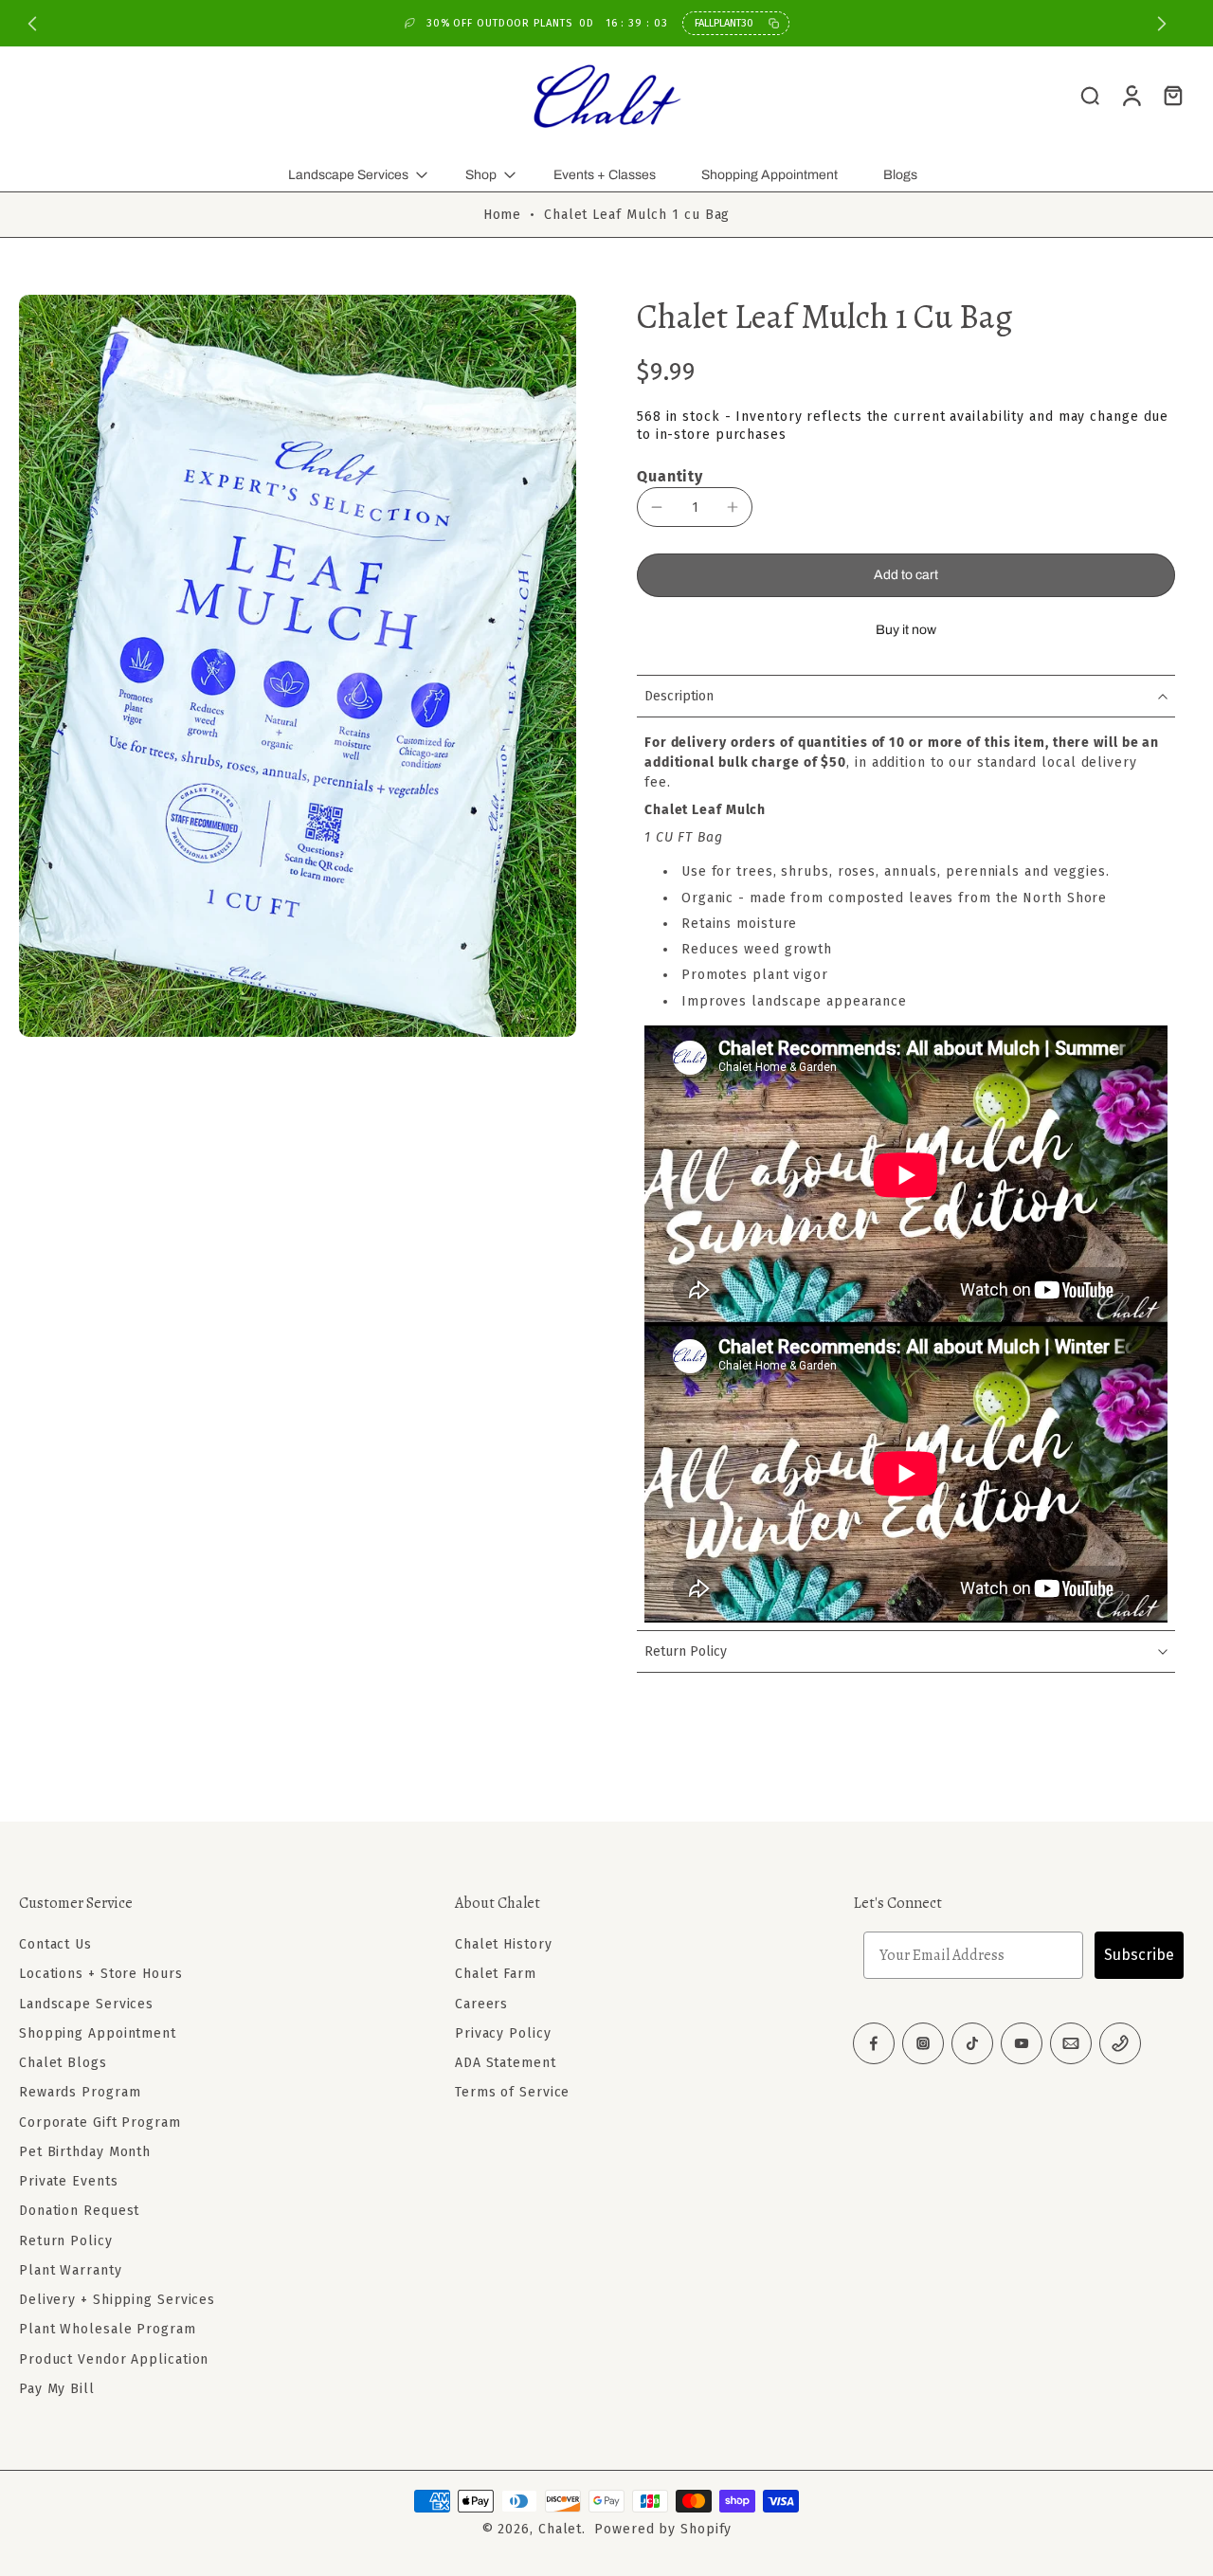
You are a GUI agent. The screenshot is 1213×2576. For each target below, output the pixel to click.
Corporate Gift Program (100, 2122)
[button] (906, 575)
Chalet (560, 2529)
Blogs (900, 175)
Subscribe (1139, 1955)
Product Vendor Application (114, 2358)
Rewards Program (80, 2092)
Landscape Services (348, 175)
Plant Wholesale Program (108, 2329)
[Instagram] (923, 2043)
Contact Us (55, 1944)
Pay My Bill (57, 2389)
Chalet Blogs (63, 2063)
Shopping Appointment (769, 175)
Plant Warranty (71, 2270)
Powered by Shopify (663, 2529)
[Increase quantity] (733, 507)
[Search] (1090, 95)
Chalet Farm (496, 1974)
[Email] (1071, 2043)
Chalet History (504, 1944)
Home (503, 215)
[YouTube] (1022, 2043)
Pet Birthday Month (85, 2152)
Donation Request (79, 2211)
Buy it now (906, 630)
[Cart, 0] (1173, 95)
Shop (481, 175)
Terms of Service (512, 2092)
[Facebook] (874, 2043)
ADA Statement (506, 2063)
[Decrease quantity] (657, 507)
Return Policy (66, 2240)
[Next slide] (1162, 24)
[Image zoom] (298, 665)
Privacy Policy (503, 2033)
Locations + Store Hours (101, 1974)
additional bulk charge (722, 762)
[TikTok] (972, 2043)
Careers (481, 2003)
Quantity (670, 476)
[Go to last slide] (32, 24)
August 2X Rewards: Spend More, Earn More (1014, 23)
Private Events (69, 2181)
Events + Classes (605, 175)
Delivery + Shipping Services (117, 2300)
